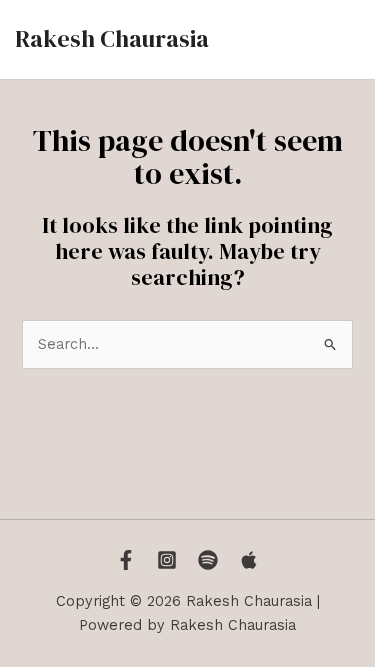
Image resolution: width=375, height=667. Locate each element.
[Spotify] (208, 560)
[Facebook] (126, 560)
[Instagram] (167, 560)
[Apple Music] (249, 560)
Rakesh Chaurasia (112, 38)
